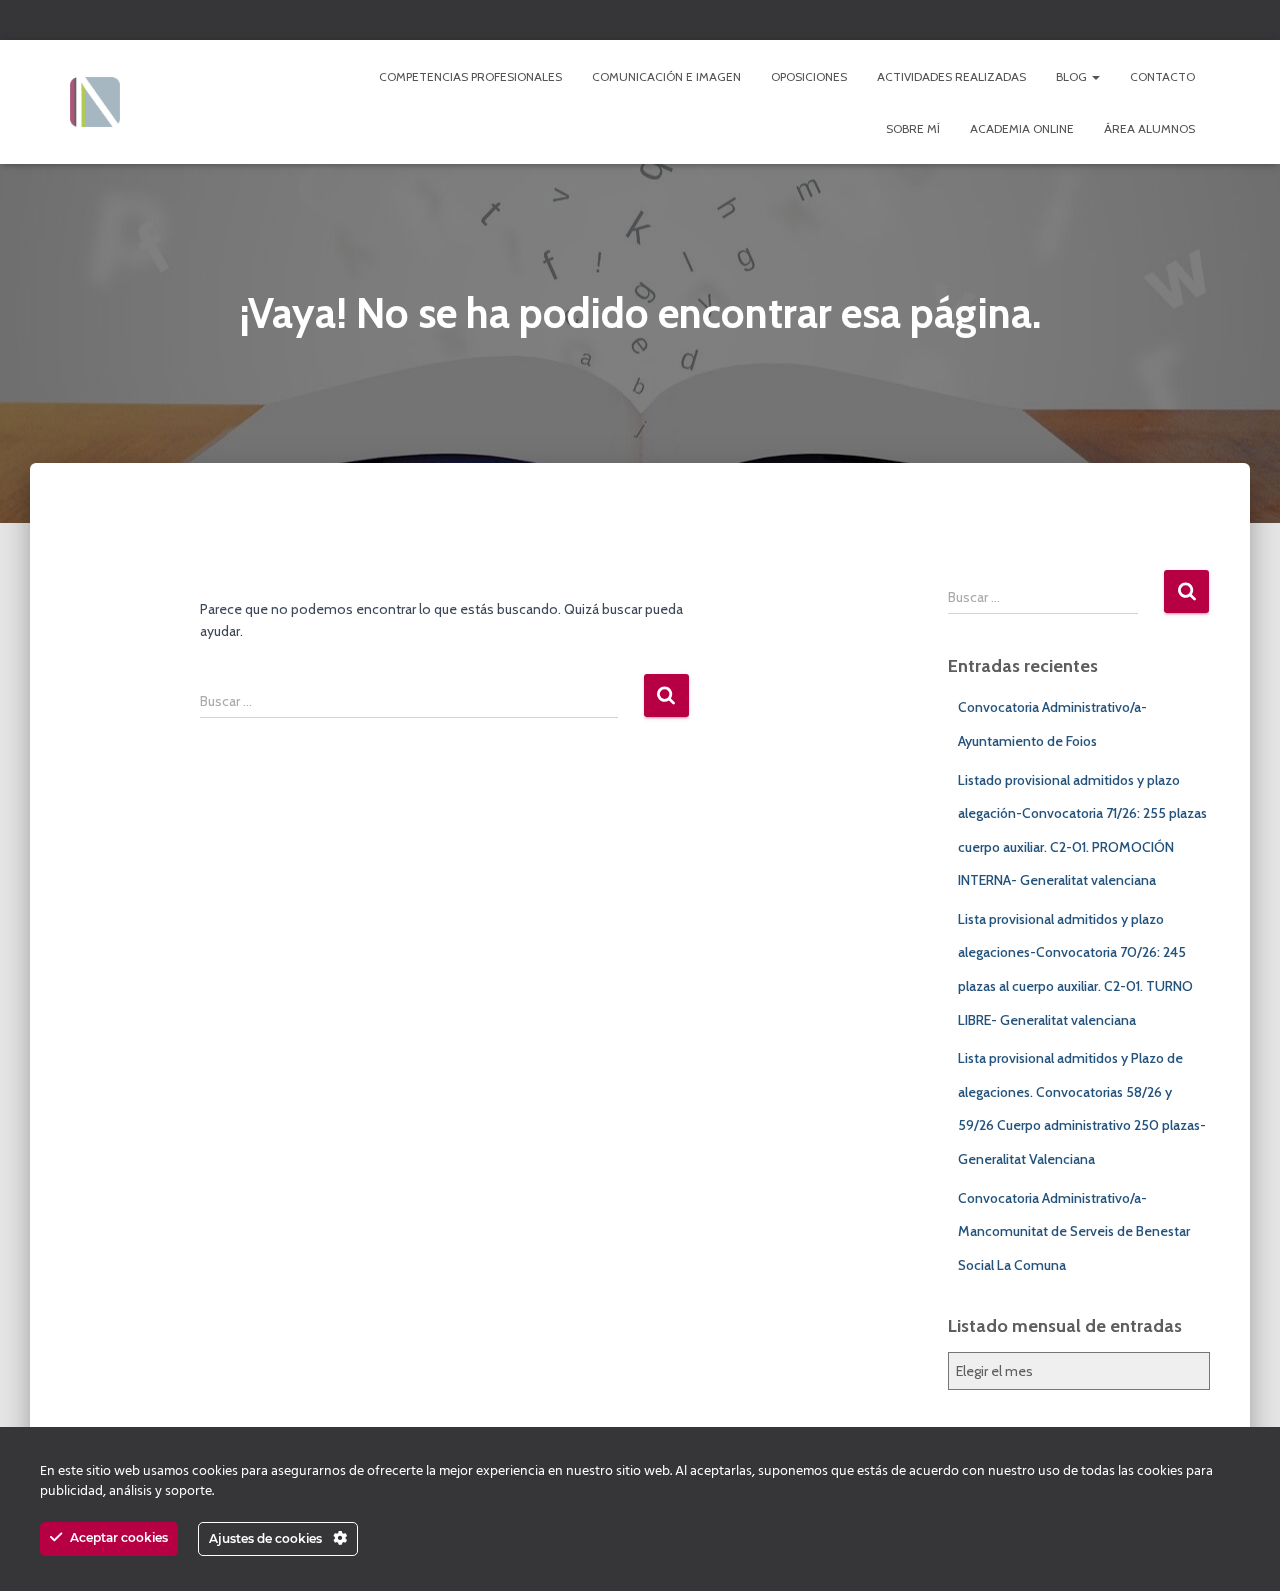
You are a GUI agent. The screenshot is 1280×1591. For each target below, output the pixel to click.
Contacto (1162, 76)
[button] (1095, 76)
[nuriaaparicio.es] (95, 102)
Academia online (1022, 128)
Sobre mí (913, 128)
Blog (1073, 76)
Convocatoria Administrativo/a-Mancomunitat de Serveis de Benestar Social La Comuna (1074, 1231)
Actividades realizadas (951, 76)
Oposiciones (809, 76)
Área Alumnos (1149, 128)
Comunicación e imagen (666, 76)
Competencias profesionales (470, 76)
